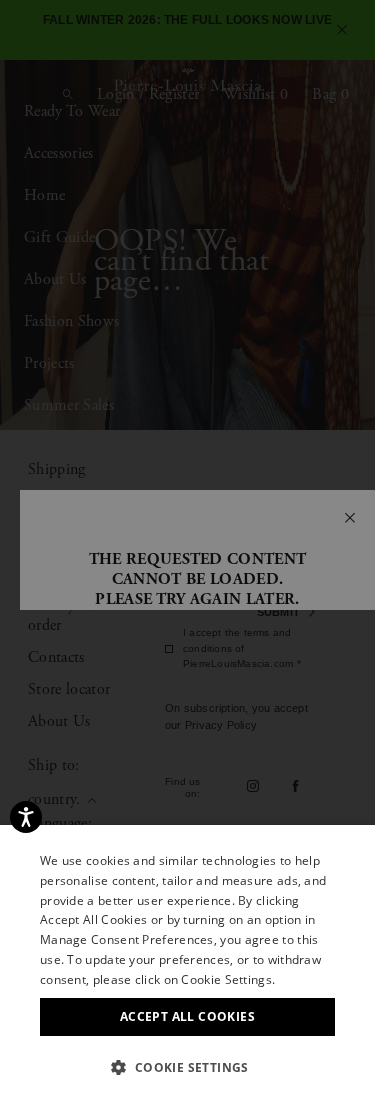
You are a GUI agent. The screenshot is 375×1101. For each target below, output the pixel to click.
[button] (187, 1067)
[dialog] (187, 550)
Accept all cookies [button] (187, 1016)
